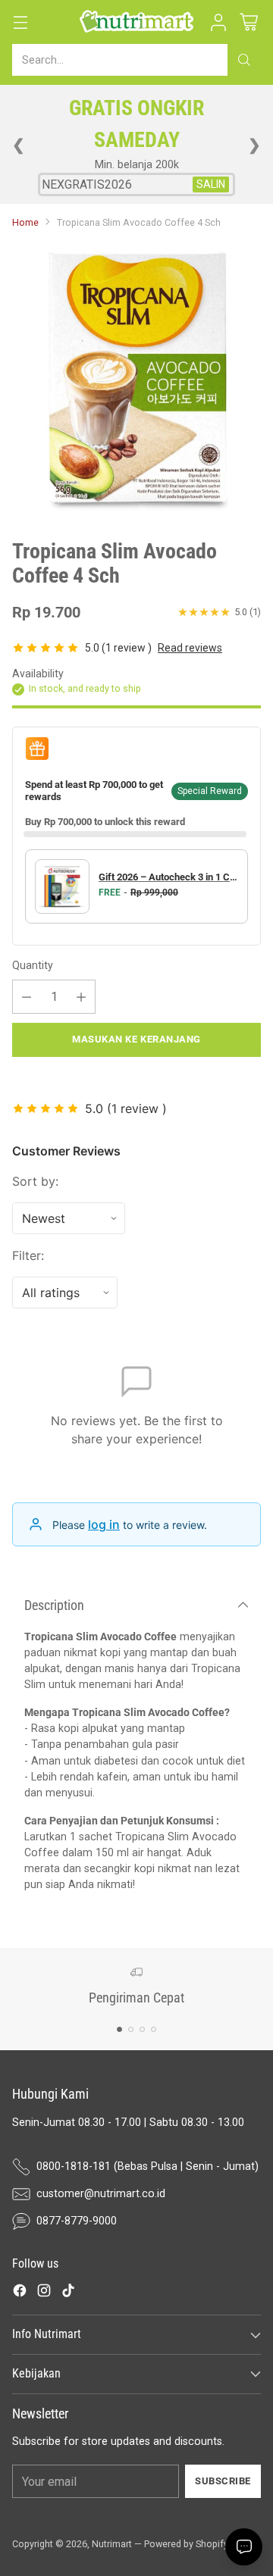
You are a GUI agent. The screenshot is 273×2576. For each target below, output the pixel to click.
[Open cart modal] (248, 22)
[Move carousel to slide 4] (154, 2029)
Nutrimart (112, 2544)
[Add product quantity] (81, 997)
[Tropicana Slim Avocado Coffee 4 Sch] (136, 379)
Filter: (28, 1255)
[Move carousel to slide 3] (142, 2029)
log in (104, 1524)
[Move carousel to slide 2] (131, 2029)
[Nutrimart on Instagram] (44, 2293)
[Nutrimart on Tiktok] (68, 2293)
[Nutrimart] (136, 22)
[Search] (244, 60)
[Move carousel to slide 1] (119, 2029)
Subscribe (223, 2481)
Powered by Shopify (186, 2544)
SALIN (211, 184)
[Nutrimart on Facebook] (20, 2293)
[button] (218, 22)
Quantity (33, 965)
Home (25, 222)
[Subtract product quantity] (27, 997)
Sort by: (35, 1181)
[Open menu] (20, 22)
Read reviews (190, 648)
